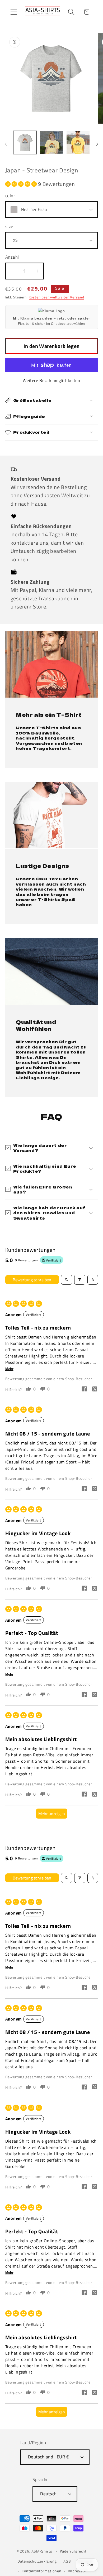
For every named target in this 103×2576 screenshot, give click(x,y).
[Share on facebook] (84, 1390)
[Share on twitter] (95, 1390)
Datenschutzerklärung (37, 2561)
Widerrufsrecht (73, 2551)
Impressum (78, 2571)
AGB (67, 2561)
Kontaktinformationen (41, 2571)
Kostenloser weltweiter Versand (56, 297)
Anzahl (12, 257)
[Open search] (67, 1280)
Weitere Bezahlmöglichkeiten (51, 381)
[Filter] (80, 1280)
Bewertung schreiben (32, 1280)
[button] (14, 12)
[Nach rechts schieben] (97, 144)
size (9, 227)
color (10, 196)
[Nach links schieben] (6, 144)
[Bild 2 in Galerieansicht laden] (51, 143)
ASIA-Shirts (42, 2551)
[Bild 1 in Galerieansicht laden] (25, 143)
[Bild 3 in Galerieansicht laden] (78, 143)
